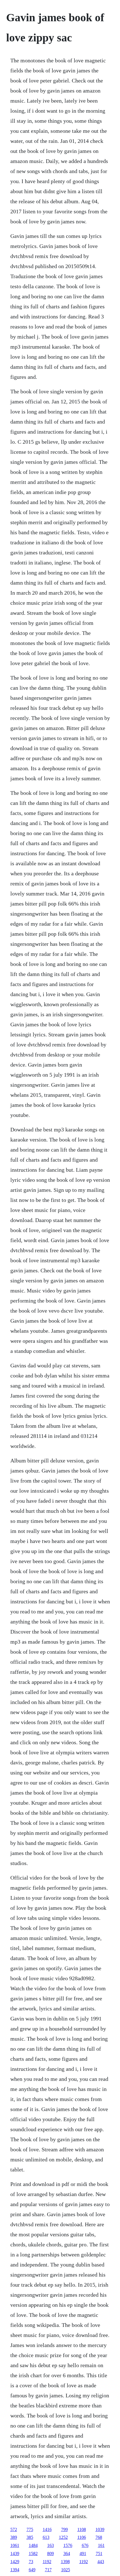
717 (48, 2570)
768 (99, 2537)
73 (31, 2562)
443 (101, 2562)
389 (14, 2537)
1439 (15, 2553)
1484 (33, 2545)
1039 (100, 2529)
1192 (47, 2562)
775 (30, 2529)
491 (83, 2553)
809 (51, 2553)
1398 (65, 2562)
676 (85, 2545)
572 (14, 2529)
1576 (68, 2545)
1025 (66, 2570)
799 (64, 2529)
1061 (15, 2545)
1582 (33, 2553)
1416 (47, 2529)
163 (51, 2545)
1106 (82, 2537)
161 (101, 2545)
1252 (63, 2537)
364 (67, 2553)
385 (30, 2537)
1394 (15, 2570)
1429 (15, 2562)
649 (32, 2570)
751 (99, 2553)
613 (46, 2537)
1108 (82, 2529)
